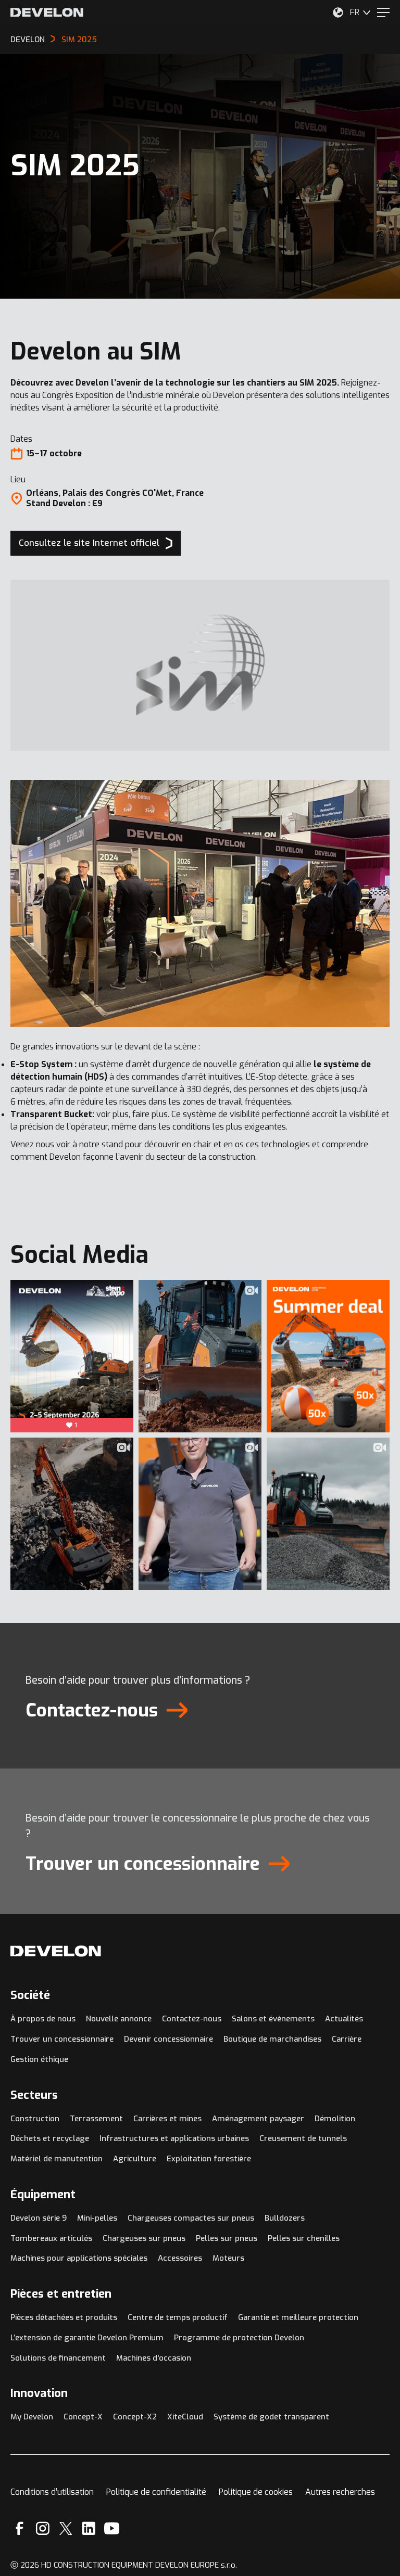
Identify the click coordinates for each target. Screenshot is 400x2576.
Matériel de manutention (57, 2159)
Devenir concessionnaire (168, 2039)
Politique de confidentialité (156, 2492)
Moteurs (228, 2258)
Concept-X (83, 2417)
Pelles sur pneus (227, 2238)
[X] (66, 2528)
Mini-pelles (97, 2218)
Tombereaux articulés (51, 2238)
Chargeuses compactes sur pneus (191, 2218)
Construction (35, 2119)
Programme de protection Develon (239, 2338)
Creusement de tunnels (303, 2138)
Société (30, 1995)
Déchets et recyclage (50, 2138)
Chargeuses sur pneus (144, 2238)
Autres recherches (340, 2492)
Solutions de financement (58, 2358)
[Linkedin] (89, 2528)
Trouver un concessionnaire (62, 2039)
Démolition (335, 2119)
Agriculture (135, 2159)
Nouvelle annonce (119, 2019)
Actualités (344, 2019)
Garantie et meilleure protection (298, 2317)
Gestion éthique (39, 2059)
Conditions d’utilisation (52, 2492)
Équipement (43, 2194)
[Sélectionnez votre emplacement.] (338, 12)
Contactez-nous (192, 2019)
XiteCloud (185, 2417)
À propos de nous (43, 2019)
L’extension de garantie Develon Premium (87, 2338)
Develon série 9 (39, 2218)
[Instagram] (43, 2528)
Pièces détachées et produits (64, 2317)
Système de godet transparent (271, 2417)
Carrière (347, 2039)
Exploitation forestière (209, 2159)
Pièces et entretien (61, 2294)
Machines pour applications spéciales (79, 2258)
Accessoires (180, 2258)
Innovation (39, 2393)
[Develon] (47, 12)
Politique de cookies (256, 2492)
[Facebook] (20, 2528)
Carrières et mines (167, 2119)
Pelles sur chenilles (304, 2238)
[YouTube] (112, 2528)
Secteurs (34, 2095)
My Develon (32, 2417)
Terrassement (96, 2119)
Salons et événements (273, 2019)
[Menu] (383, 12)
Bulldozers (285, 2218)
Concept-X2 (135, 2417)
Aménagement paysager (258, 2119)
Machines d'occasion (154, 2358)
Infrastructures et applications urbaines (174, 2138)
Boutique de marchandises (272, 2039)
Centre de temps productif (178, 2317)
